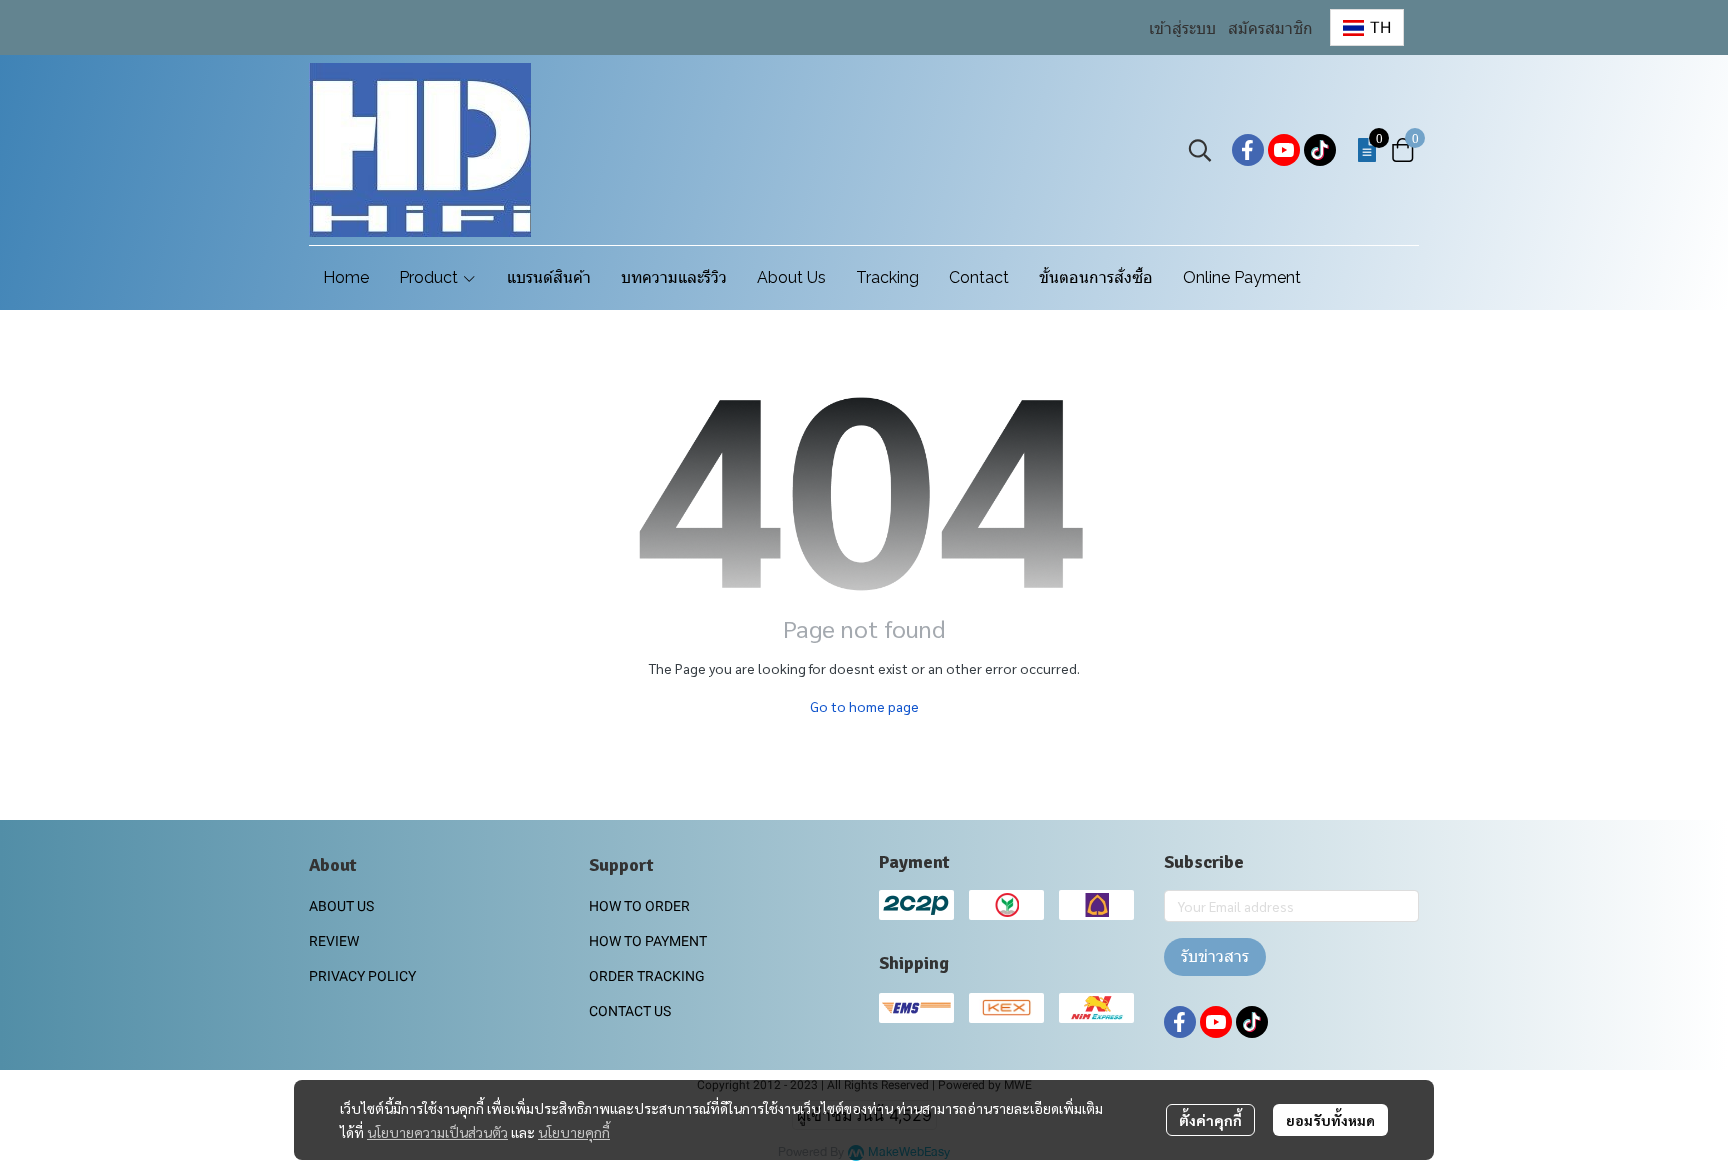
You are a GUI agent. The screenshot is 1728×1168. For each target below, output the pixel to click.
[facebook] (1248, 150)
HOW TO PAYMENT (648, 941)
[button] (1367, 27)
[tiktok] (1320, 150)
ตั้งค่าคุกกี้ (1210, 1120)
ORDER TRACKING (647, 976)
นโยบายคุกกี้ (574, 1132)
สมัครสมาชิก (1270, 28)
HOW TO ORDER (639, 906)
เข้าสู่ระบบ (1182, 28)
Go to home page (864, 706)
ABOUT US (341, 906)
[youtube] (1284, 150)
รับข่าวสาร (1215, 956)
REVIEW (334, 941)
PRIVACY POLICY (362, 976)
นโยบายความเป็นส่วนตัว (437, 1132)
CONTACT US (630, 1011)
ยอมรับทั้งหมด (1330, 1120)
